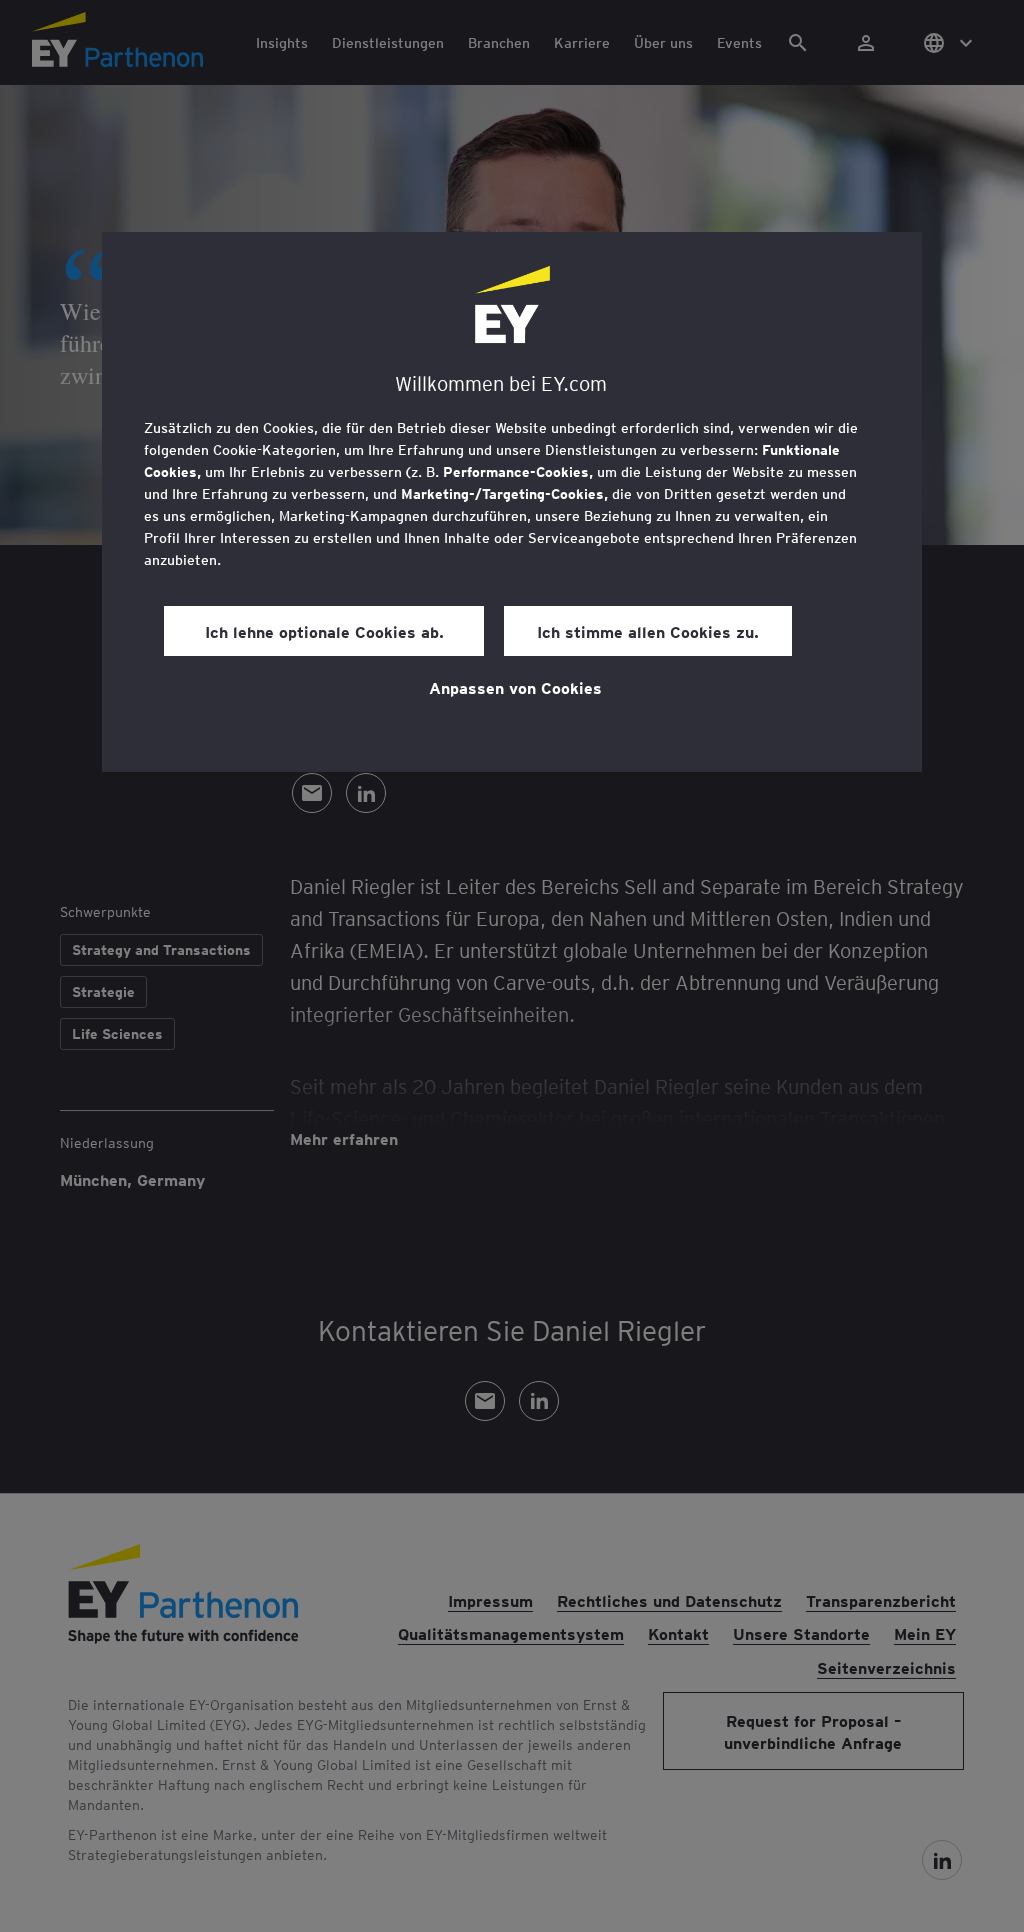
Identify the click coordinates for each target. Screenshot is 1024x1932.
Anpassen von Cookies (515, 687)
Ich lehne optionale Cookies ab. (324, 631)
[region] (512, 502)
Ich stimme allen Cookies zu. (648, 631)
